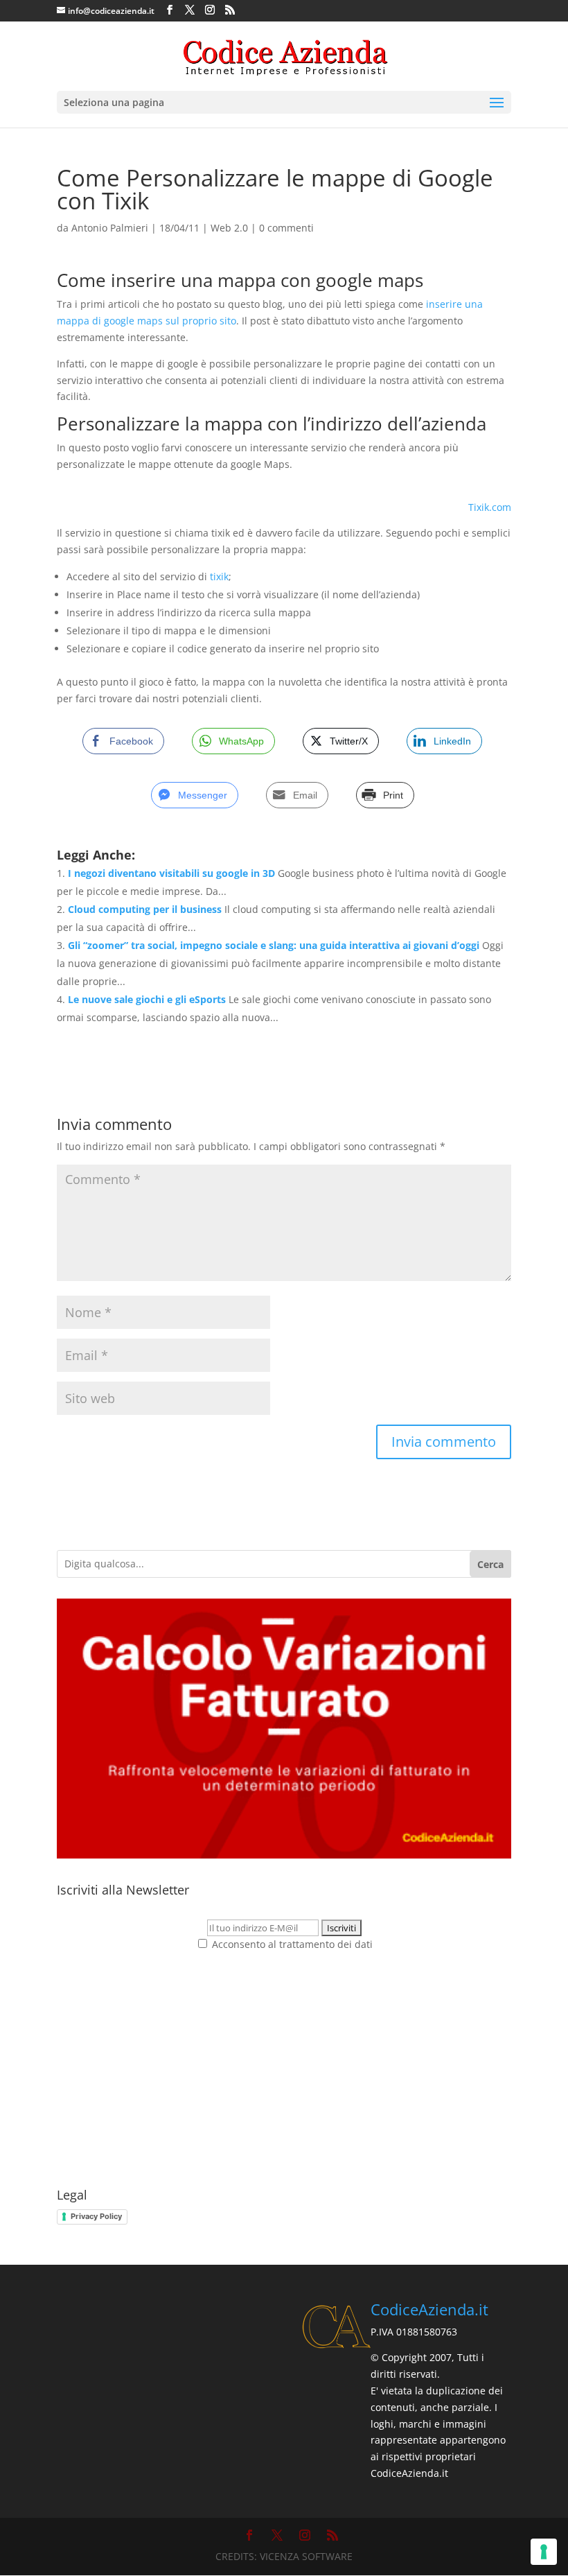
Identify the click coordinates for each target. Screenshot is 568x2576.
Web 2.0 (229, 228)
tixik (219, 576)
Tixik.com (490, 507)
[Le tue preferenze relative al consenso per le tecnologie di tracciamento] (544, 2552)
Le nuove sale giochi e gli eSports (147, 999)
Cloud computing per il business (145, 909)
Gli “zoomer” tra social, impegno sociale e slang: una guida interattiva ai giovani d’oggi (274, 945)
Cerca (490, 1564)
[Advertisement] (284, 2071)
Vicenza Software (306, 2556)
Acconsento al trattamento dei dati (291, 1944)
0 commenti (286, 228)
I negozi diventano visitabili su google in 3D (171, 873)
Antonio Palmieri (110, 228)
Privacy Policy (96, 2216)
